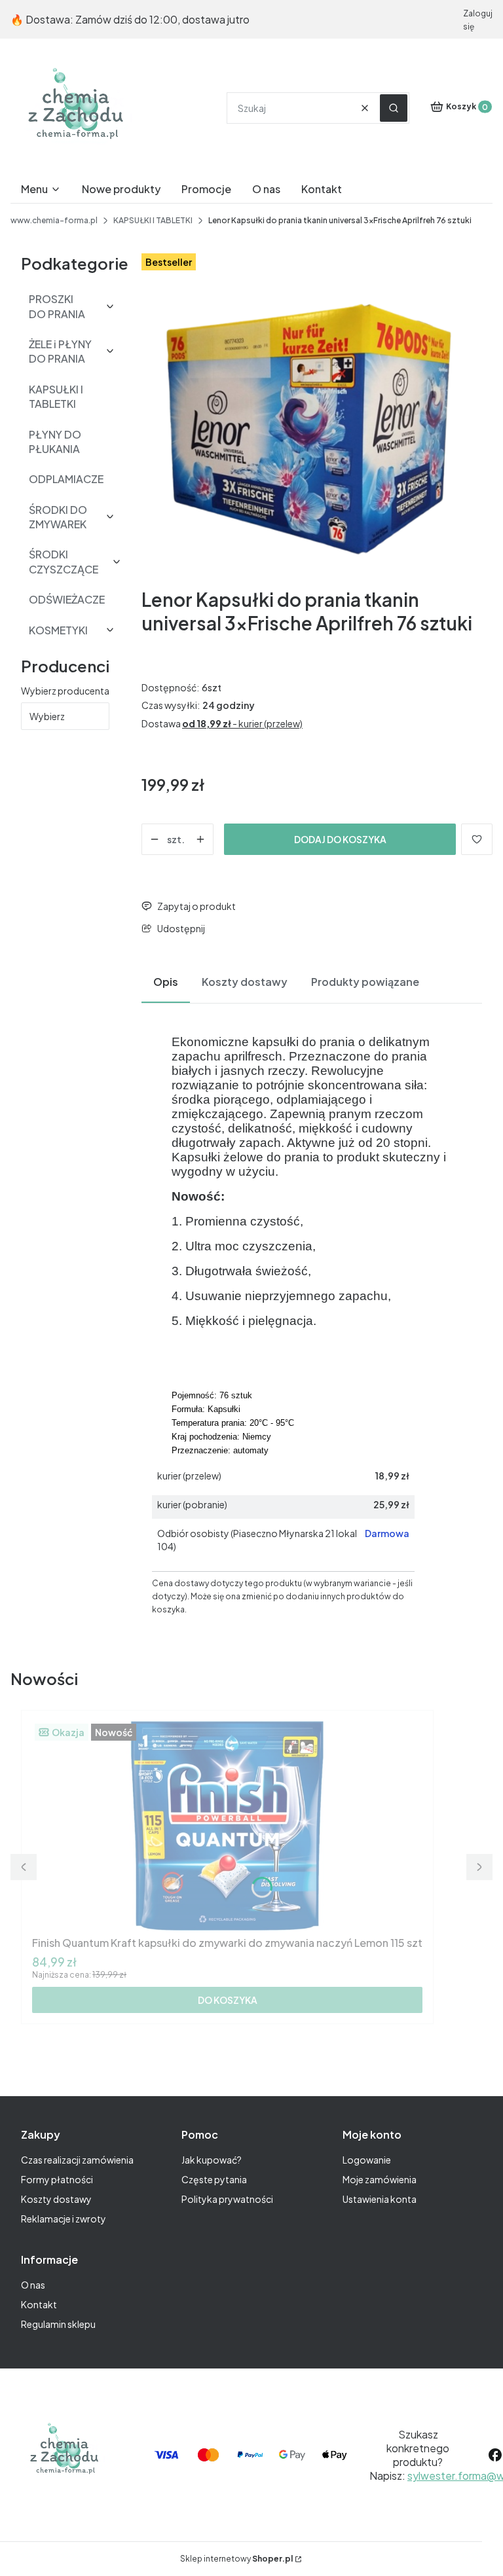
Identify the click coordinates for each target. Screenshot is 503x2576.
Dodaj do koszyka (340, 839)
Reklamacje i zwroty (64, 2219)
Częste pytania (214, 2179)
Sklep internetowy (236, 2559)
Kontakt (39, 2304)
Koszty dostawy (56, 2199)
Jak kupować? (212, 2160)
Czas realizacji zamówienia (77, 2160)
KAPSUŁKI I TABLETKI (153, 220)
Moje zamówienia (380, 2179)
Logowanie (367, 2160)
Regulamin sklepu (58, 2324)
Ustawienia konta (380, 2199)
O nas (33, 2285)
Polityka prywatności (227, 2199)
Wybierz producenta (65, 691)
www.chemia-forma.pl (54, 220)
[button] (394, 108)
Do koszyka (228, 2000)
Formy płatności (57, 2179)
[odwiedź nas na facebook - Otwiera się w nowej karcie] (495, 2455)
